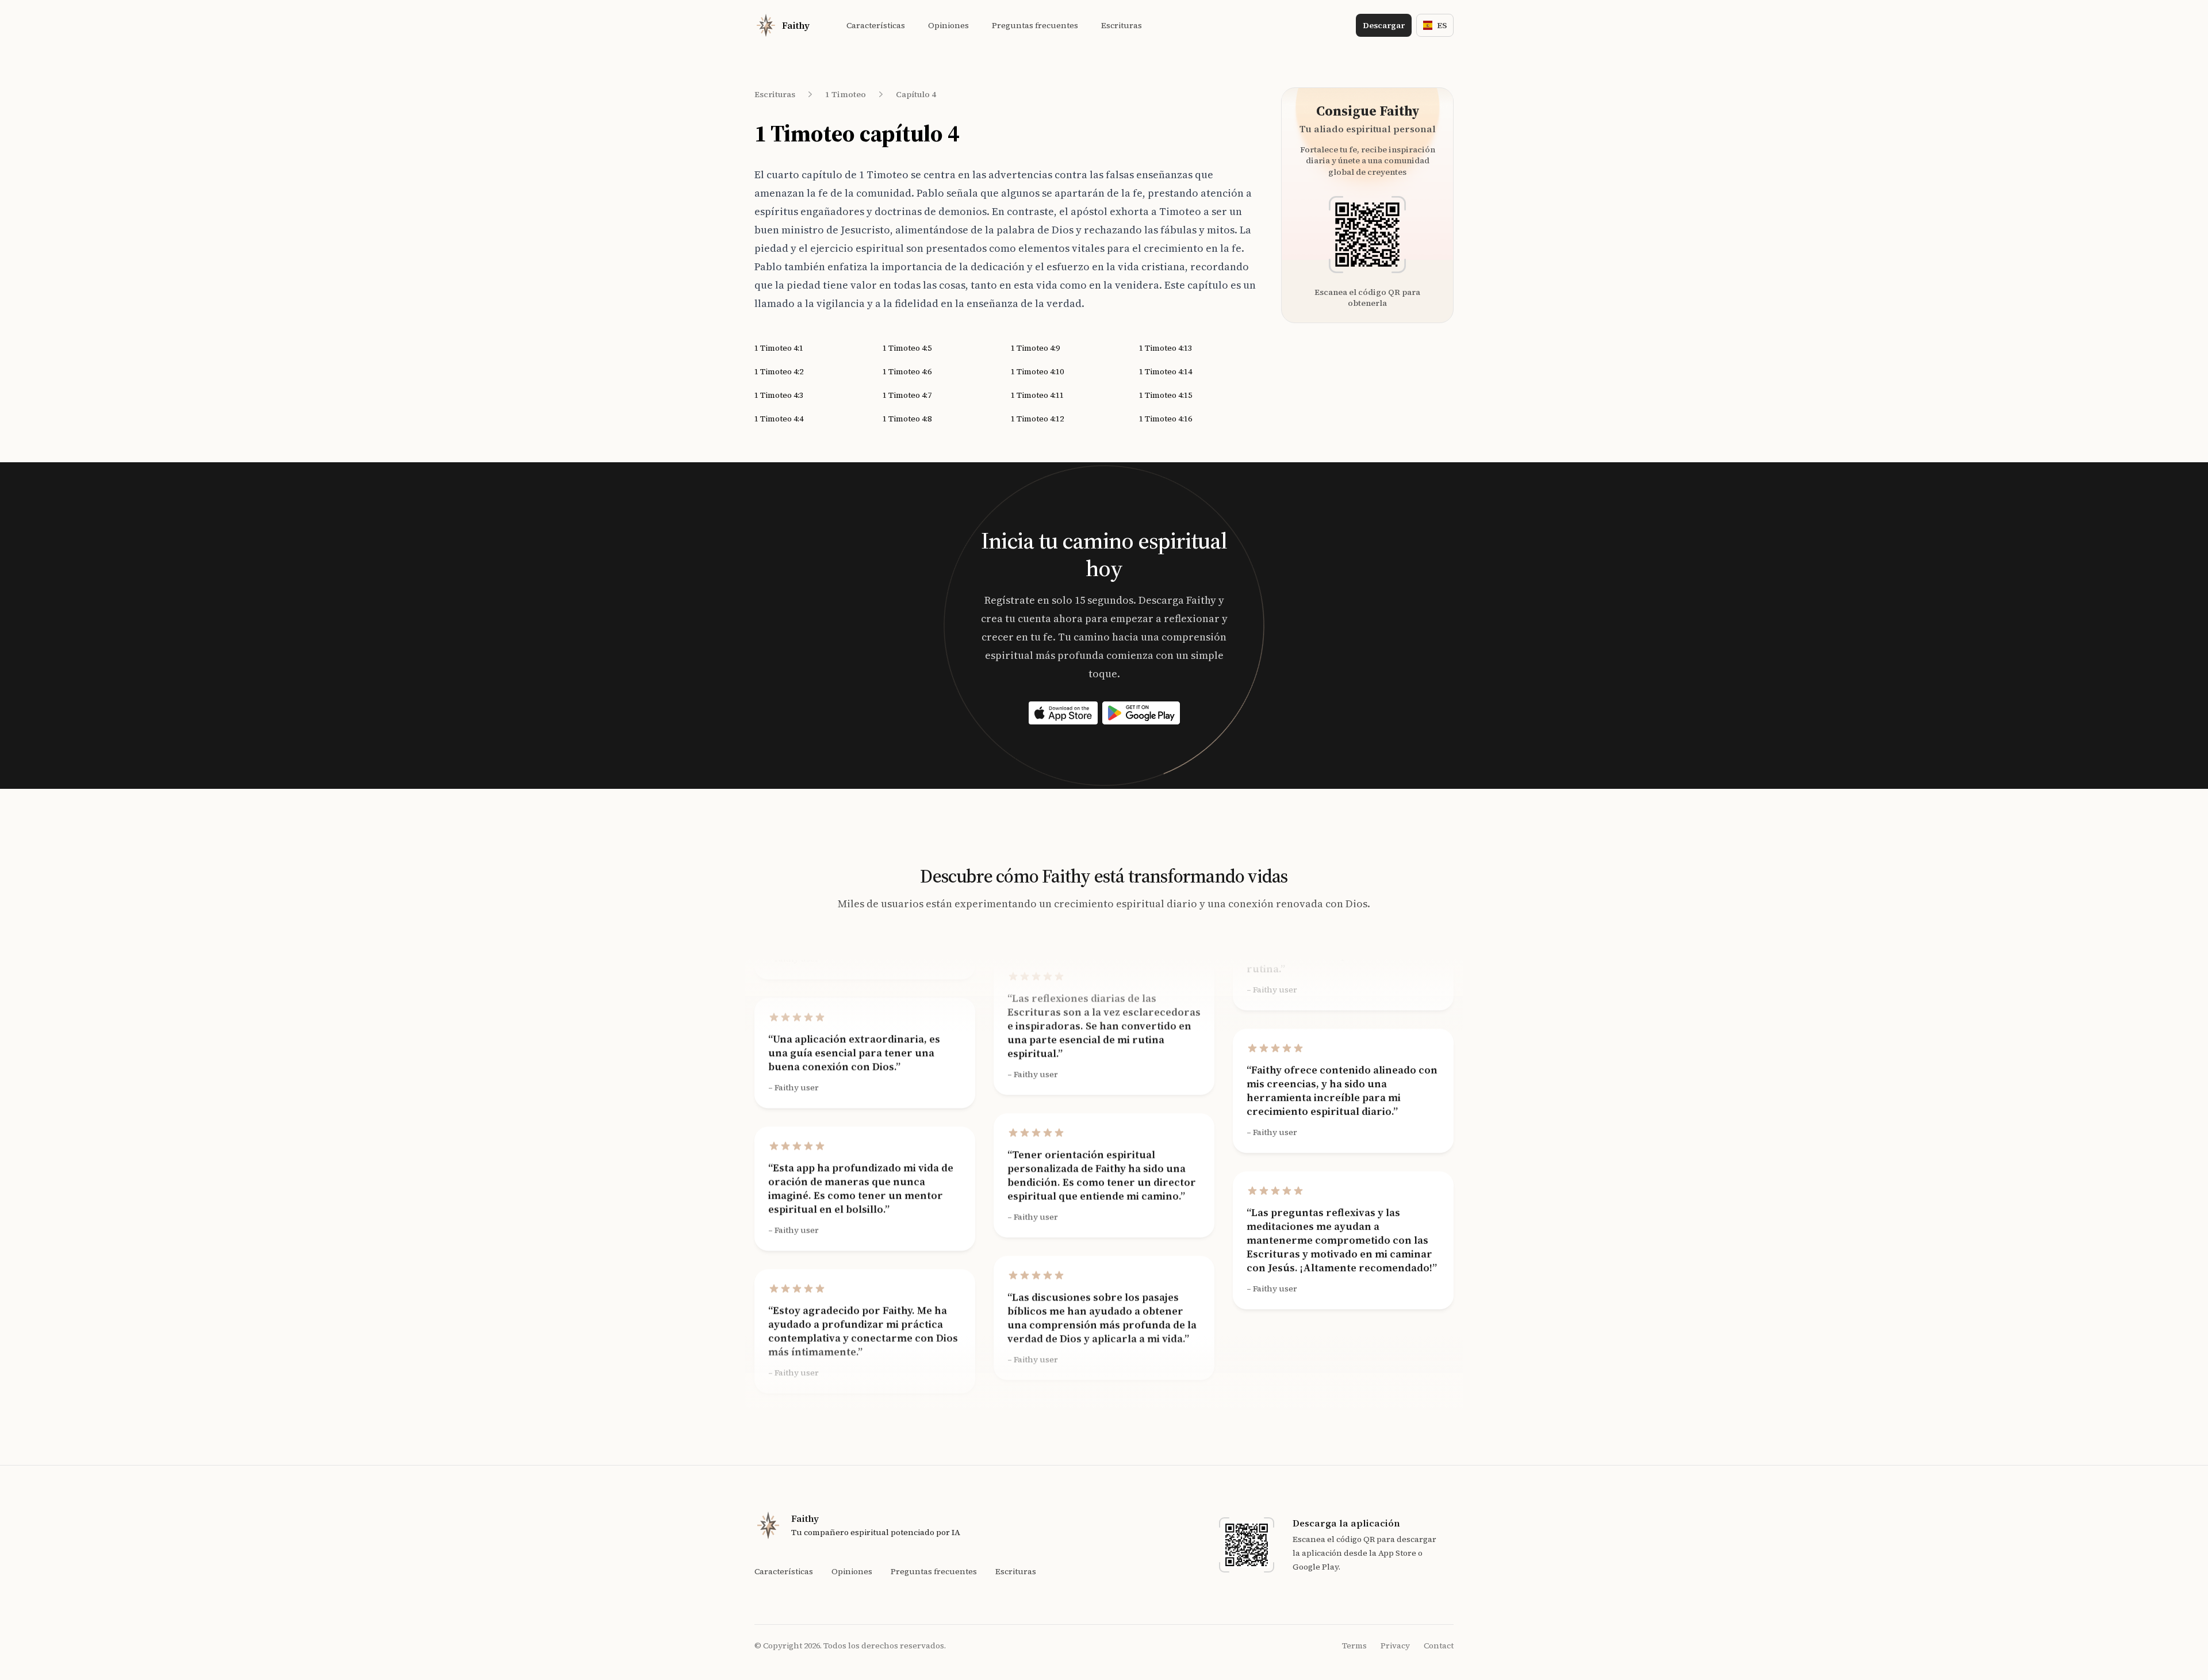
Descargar (1384, 25)
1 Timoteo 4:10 (1037, 371)
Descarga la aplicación (1346, 1523)
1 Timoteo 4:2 (779, 371)
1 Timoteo (846, 94)
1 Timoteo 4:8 (907, 419)
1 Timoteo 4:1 (779, 348)
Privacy (1395, 1646)
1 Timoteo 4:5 (907, 348)
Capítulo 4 (916, 94)
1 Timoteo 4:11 (1037, 395)
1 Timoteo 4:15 (1166, 395)
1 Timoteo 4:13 (1166, 348)
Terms (1354, 1646)
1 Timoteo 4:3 (779, 395)
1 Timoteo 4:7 (907, 395)
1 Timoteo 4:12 (1037, 419)
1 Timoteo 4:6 (907, 371)
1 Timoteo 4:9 (1035, 348)
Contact (1439, 1646)
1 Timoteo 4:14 (1166, 371)
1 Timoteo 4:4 (779, 419)
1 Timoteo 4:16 (1166, 419)
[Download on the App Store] (1063, 713)
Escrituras (775, 94)
